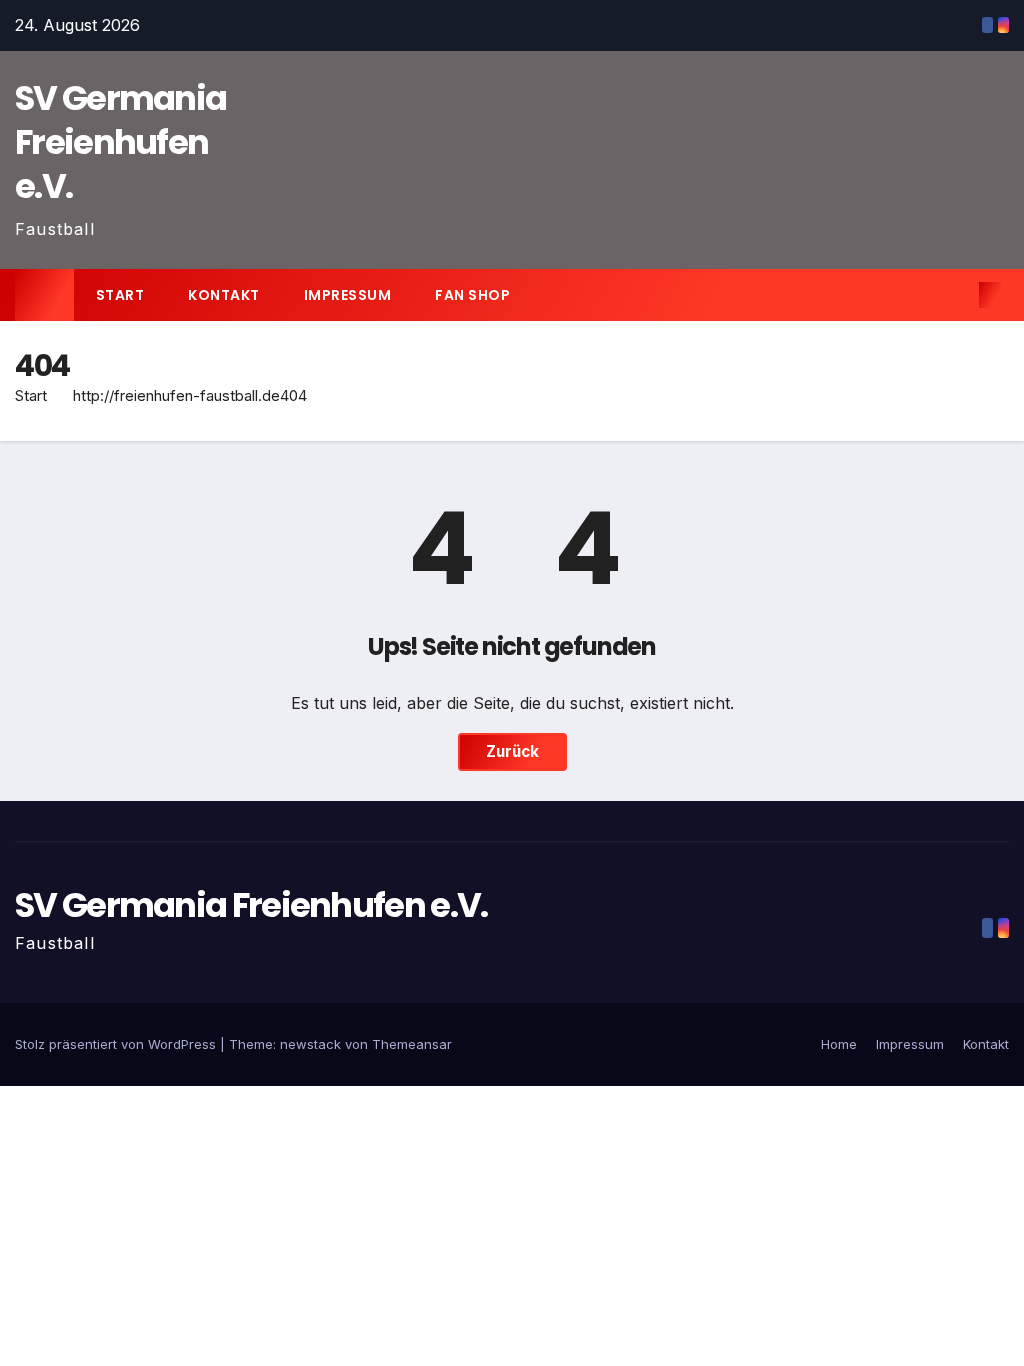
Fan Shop (472, 295)
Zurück (512, 751)
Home (839, 1044)
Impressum (348, 295)
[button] (958, 295)
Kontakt (224, 295)
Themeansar (412, 1044)
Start (120, 295)
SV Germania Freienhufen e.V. (120, 142)
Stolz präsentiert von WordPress (117, 1044)
